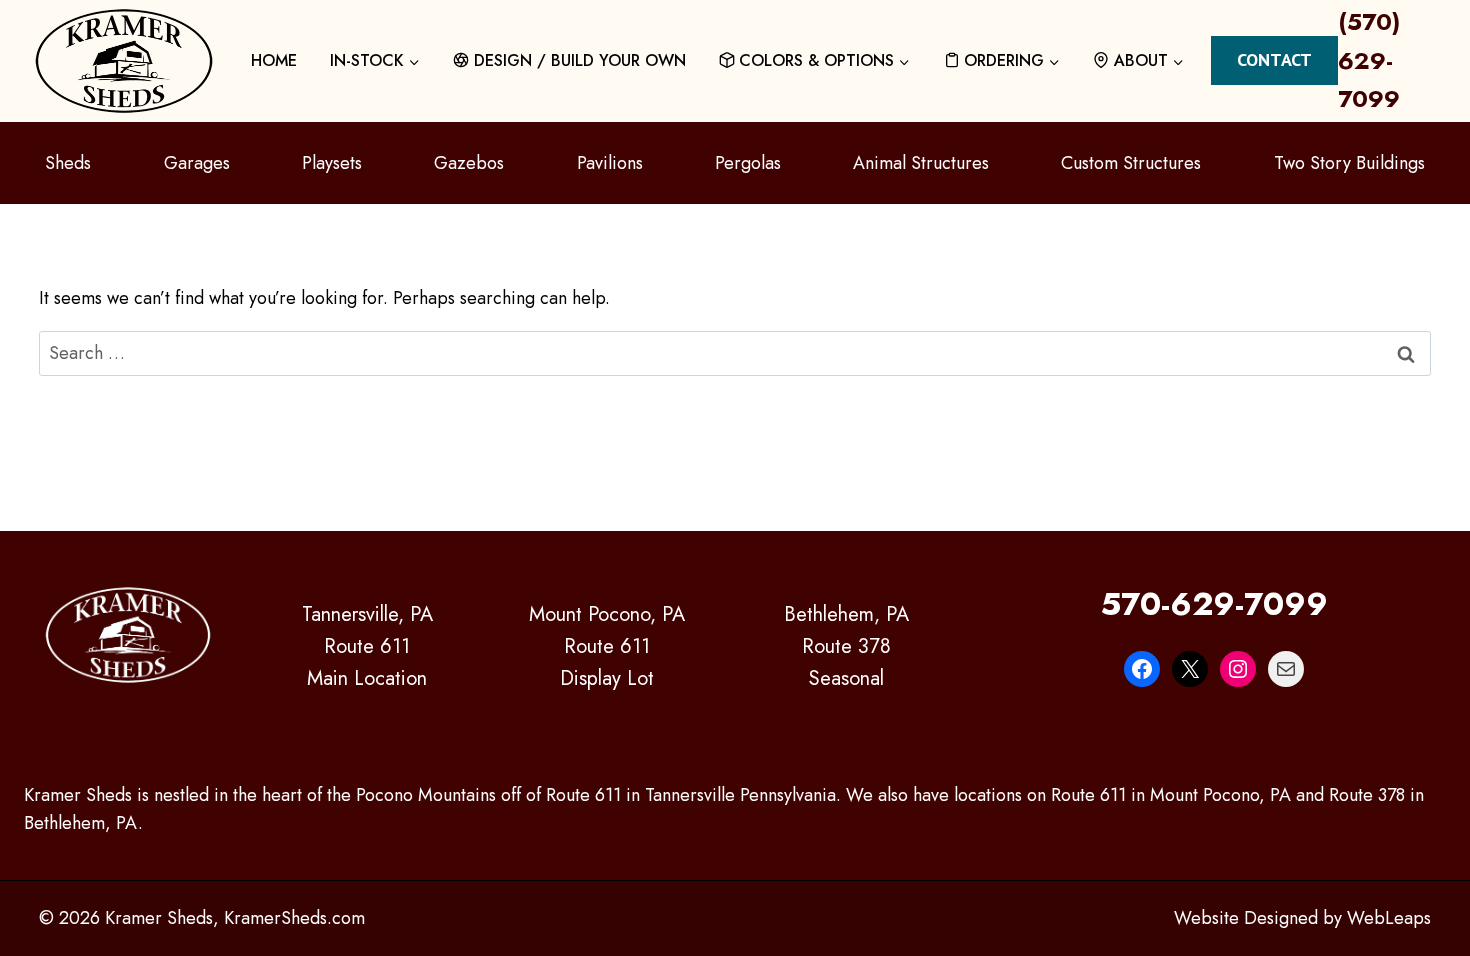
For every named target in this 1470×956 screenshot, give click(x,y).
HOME (274, 60)
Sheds (68, 163)
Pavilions (610, 163)
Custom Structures (1131, 163)
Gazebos (469, 163)
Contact (1274, 59)
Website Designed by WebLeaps (1302, 918)
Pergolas (748, 163)
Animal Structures (921, 163)
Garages (197, 163)
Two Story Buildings (1349, 163)
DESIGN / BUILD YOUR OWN (580, 60)
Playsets (332, 163)
